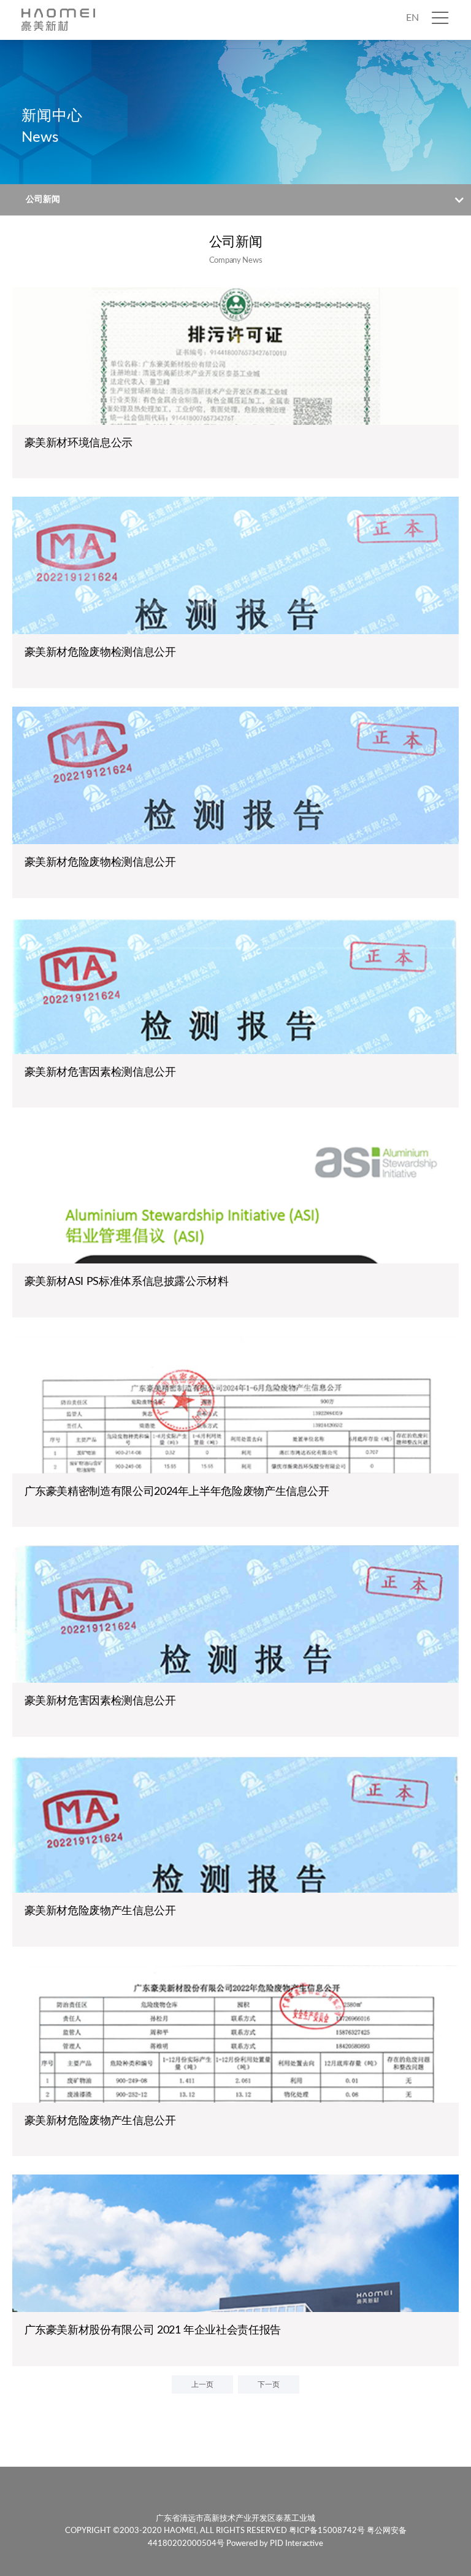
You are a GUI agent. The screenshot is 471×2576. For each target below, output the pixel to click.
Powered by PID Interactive (275, 2544)
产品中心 (409, 126)
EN (412, 18)
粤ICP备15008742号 (327, 2531)
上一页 (202, 2384)
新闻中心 (409, 78)
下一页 (269, 2384)
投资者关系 (414, 220)
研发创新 (409, 173)
